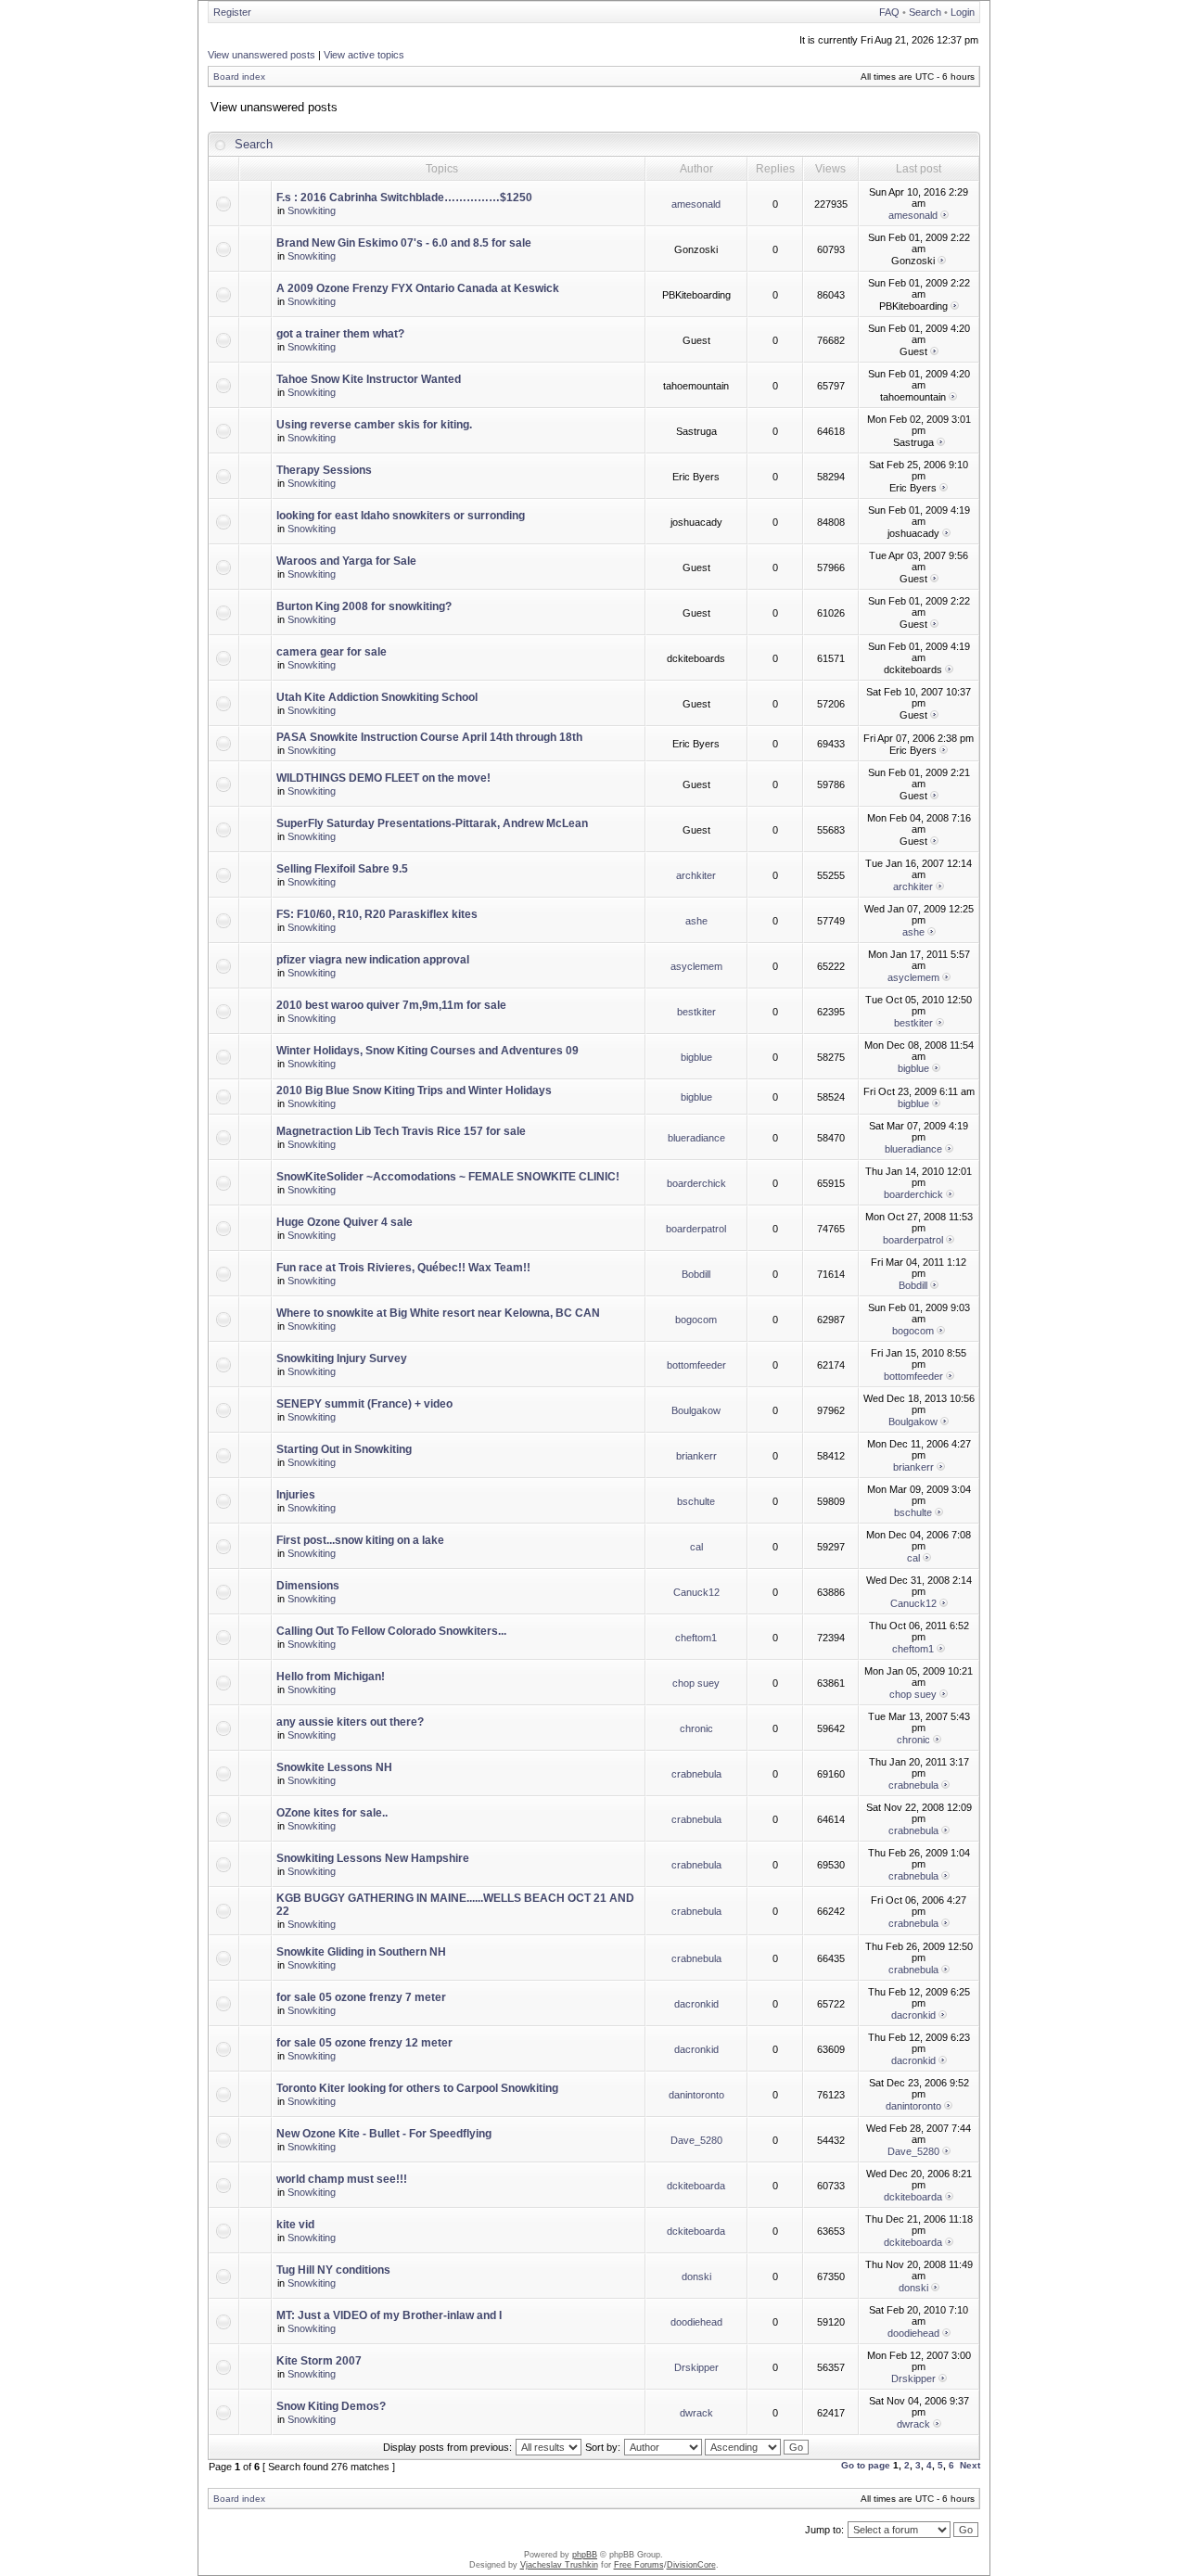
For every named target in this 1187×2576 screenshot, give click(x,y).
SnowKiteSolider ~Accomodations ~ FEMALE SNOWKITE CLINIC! (448, 1177)
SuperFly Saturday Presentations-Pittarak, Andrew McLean (432, 823)
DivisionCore (691, 2565)
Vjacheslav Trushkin (559, 2565)
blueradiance (696, 1138)
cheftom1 (696, 1638)
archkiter (696, 875)
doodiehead (696, 2322)
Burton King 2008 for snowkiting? (364, 606)
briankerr (696, 1456)
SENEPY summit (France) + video (364, 1404)
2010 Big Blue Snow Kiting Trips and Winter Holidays (414, 1090)
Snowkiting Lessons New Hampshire (373, 1858)
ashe (696, 921)
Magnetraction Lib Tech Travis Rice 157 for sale (401, 1131)
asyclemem (696, 966)
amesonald (696, 204)
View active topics (364, 55)
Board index (239, 77)
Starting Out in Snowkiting (344, 1449)
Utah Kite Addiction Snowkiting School (377, 697)
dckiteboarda (696, 2186)
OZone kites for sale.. (332, 1813)
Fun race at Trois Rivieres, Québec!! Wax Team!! (403, 1268)
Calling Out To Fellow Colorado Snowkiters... (391, 1631)
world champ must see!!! (342, 2179)
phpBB (585, 2555)
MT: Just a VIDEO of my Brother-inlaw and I (389, 2315)
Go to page (866, 2465)
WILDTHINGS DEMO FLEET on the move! (383, 778)
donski (696, 2276)
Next (970, 2465)
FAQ (889, 12)
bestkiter (696, 1012)
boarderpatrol (696, 1229)
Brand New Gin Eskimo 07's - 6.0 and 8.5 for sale (404, 243)
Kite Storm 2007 (319, 2361)
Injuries (296, 1495)
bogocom (696, 1320)
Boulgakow (696, 1410)
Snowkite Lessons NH (334, 1767)
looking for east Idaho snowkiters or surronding (401, 516)
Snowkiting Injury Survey (342, 1358)
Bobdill (696, 1274)
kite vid (295, 2225)
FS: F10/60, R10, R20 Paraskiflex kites (377, 914)
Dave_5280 (696, 2140)
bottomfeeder (696, 1365)
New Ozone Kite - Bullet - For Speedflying (384, 2134)
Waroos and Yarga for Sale (346, 561)
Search (925, 12)
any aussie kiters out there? (350, 1722)
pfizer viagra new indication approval (373, 960)
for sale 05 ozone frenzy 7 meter (361, 1997)
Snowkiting (312, 210)
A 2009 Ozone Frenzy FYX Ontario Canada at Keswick (418, 288)
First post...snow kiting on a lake (360, 1540)
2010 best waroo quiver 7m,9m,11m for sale (391, 1005)
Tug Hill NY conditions (333, 2270)
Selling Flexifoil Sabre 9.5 (342, 869)
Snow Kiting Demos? (331, 2406)
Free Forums (639, 2565)
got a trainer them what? (340, 334)
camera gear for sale (332, 652)
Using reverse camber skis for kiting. (374, 425)
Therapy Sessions (324, 470)
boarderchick (696, 1183)
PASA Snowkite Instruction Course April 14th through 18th (429, 737)
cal (696, 1547)
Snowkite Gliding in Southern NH (361, 1952)
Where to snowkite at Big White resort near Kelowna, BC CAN (438, 1313)
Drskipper (696, 2367)
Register (232, 12)
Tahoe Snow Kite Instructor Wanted (369, 379)
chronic (696, 1728)
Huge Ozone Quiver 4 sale (345, 1222)
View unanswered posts (262, 55)
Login (963, 12)
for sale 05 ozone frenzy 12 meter (364, 2043)
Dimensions (308, 1586)
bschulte (696, 1501)
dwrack (696, 2413)
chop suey (696, 1683)
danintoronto (696, 2095)
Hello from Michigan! (331, 1677)
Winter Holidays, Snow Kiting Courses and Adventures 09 (428, 1051)
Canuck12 (696, 1592)
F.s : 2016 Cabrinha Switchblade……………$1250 (404, 198)
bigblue (696, 1057)
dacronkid (696, 2004)
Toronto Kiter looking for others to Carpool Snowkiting (417, 2088)
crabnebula (696, 1774)
